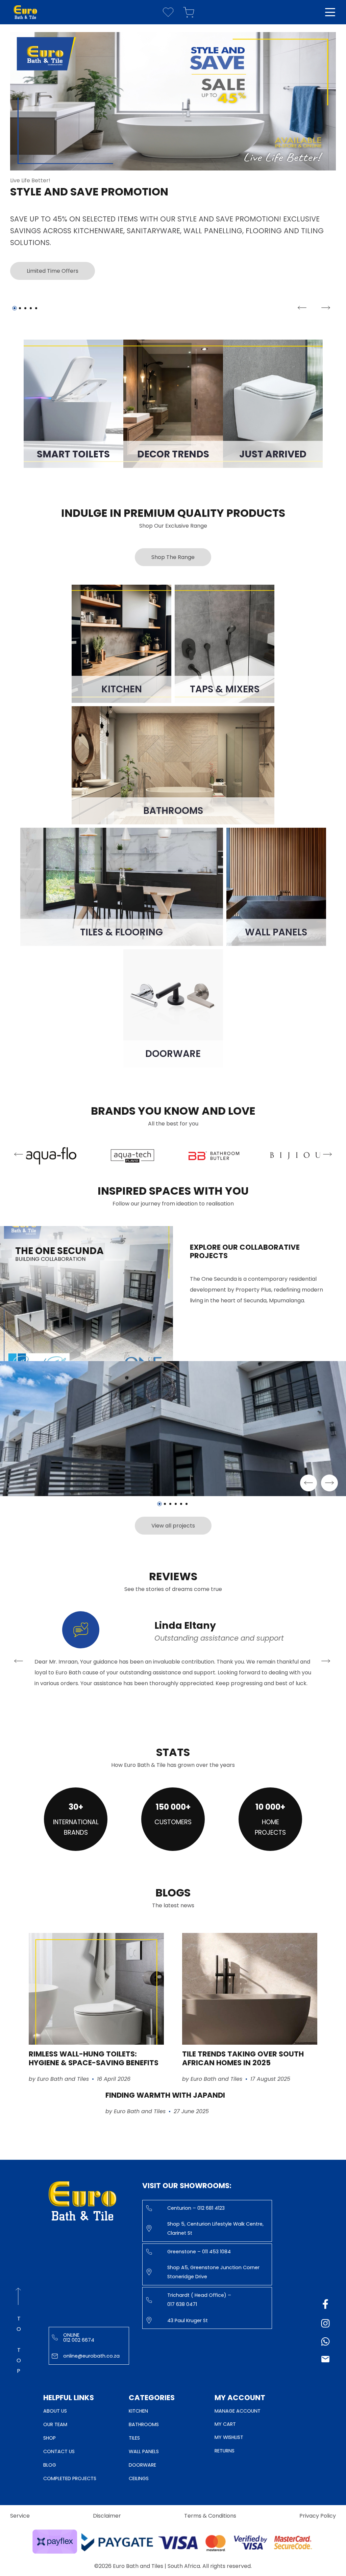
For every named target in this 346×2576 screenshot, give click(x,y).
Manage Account (238, 2411)
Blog (50, 2465)
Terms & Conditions (210, 2516)
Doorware (142, 2465)
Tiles (134, 2438)
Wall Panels (144, 2451)
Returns (225, 2451)
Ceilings (139, 2478)
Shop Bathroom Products (39, 259)
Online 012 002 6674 (79, 2337)
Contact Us (59, 2451)
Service (20, 2516)
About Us (55, 2411)
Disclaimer (107, 2516)
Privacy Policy (318, 2516)
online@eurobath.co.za (91, 2356)
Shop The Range (173, 557)
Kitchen (138, 2411)
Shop (50, 2438)
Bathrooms (144, 2424)
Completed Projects (70, 2478)
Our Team (55, 2424)
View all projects (173, 1526)
